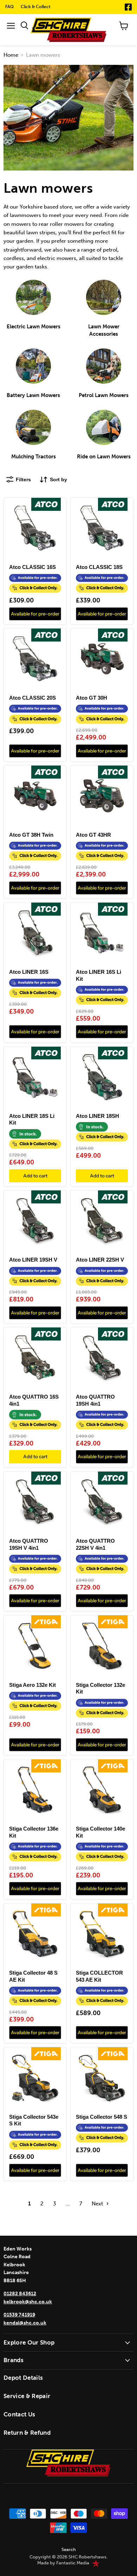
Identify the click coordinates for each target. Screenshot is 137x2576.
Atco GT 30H (92, 698)
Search (69, 2549)
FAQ (9, 7)
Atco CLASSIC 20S (32, 698)
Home (11, 55)
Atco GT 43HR (93, 835)
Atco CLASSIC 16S (32, 567)
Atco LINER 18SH (97, 1116)
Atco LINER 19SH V (33, 1260)
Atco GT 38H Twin (31, 835)
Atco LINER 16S (29, 972)
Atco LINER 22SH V (100, 1260)
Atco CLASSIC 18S (99, 567)
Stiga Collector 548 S (102, 2117)
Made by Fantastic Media (63, 2563)
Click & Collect (36, 7)
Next (98, 2204)
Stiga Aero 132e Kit (32, 1685)
